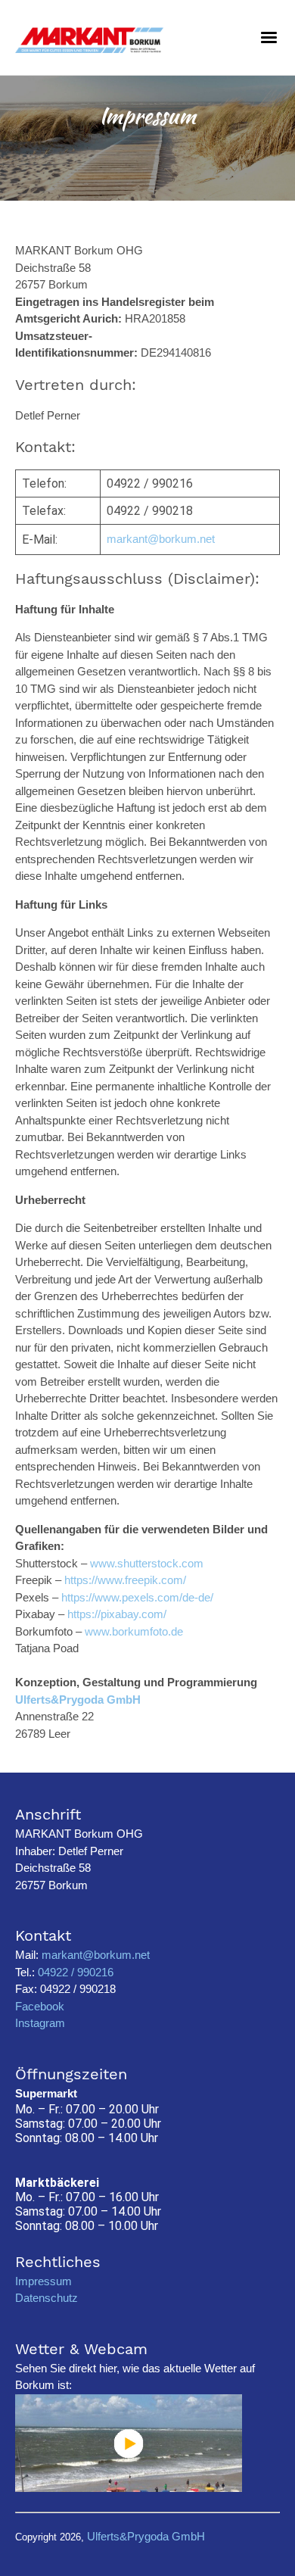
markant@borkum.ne (159, 539)
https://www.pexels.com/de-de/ (137, 1597)
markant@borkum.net (96, 1955)
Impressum (43, 2281)
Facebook (40, 2006)
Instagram (40, 2023)
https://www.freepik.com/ (125, 1580)
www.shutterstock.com (147, 1563)
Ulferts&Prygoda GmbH (78, 1700)
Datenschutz (47, 2298)
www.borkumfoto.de (134, 1631)
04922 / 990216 (74, 1972)
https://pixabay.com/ (117, 1614)
